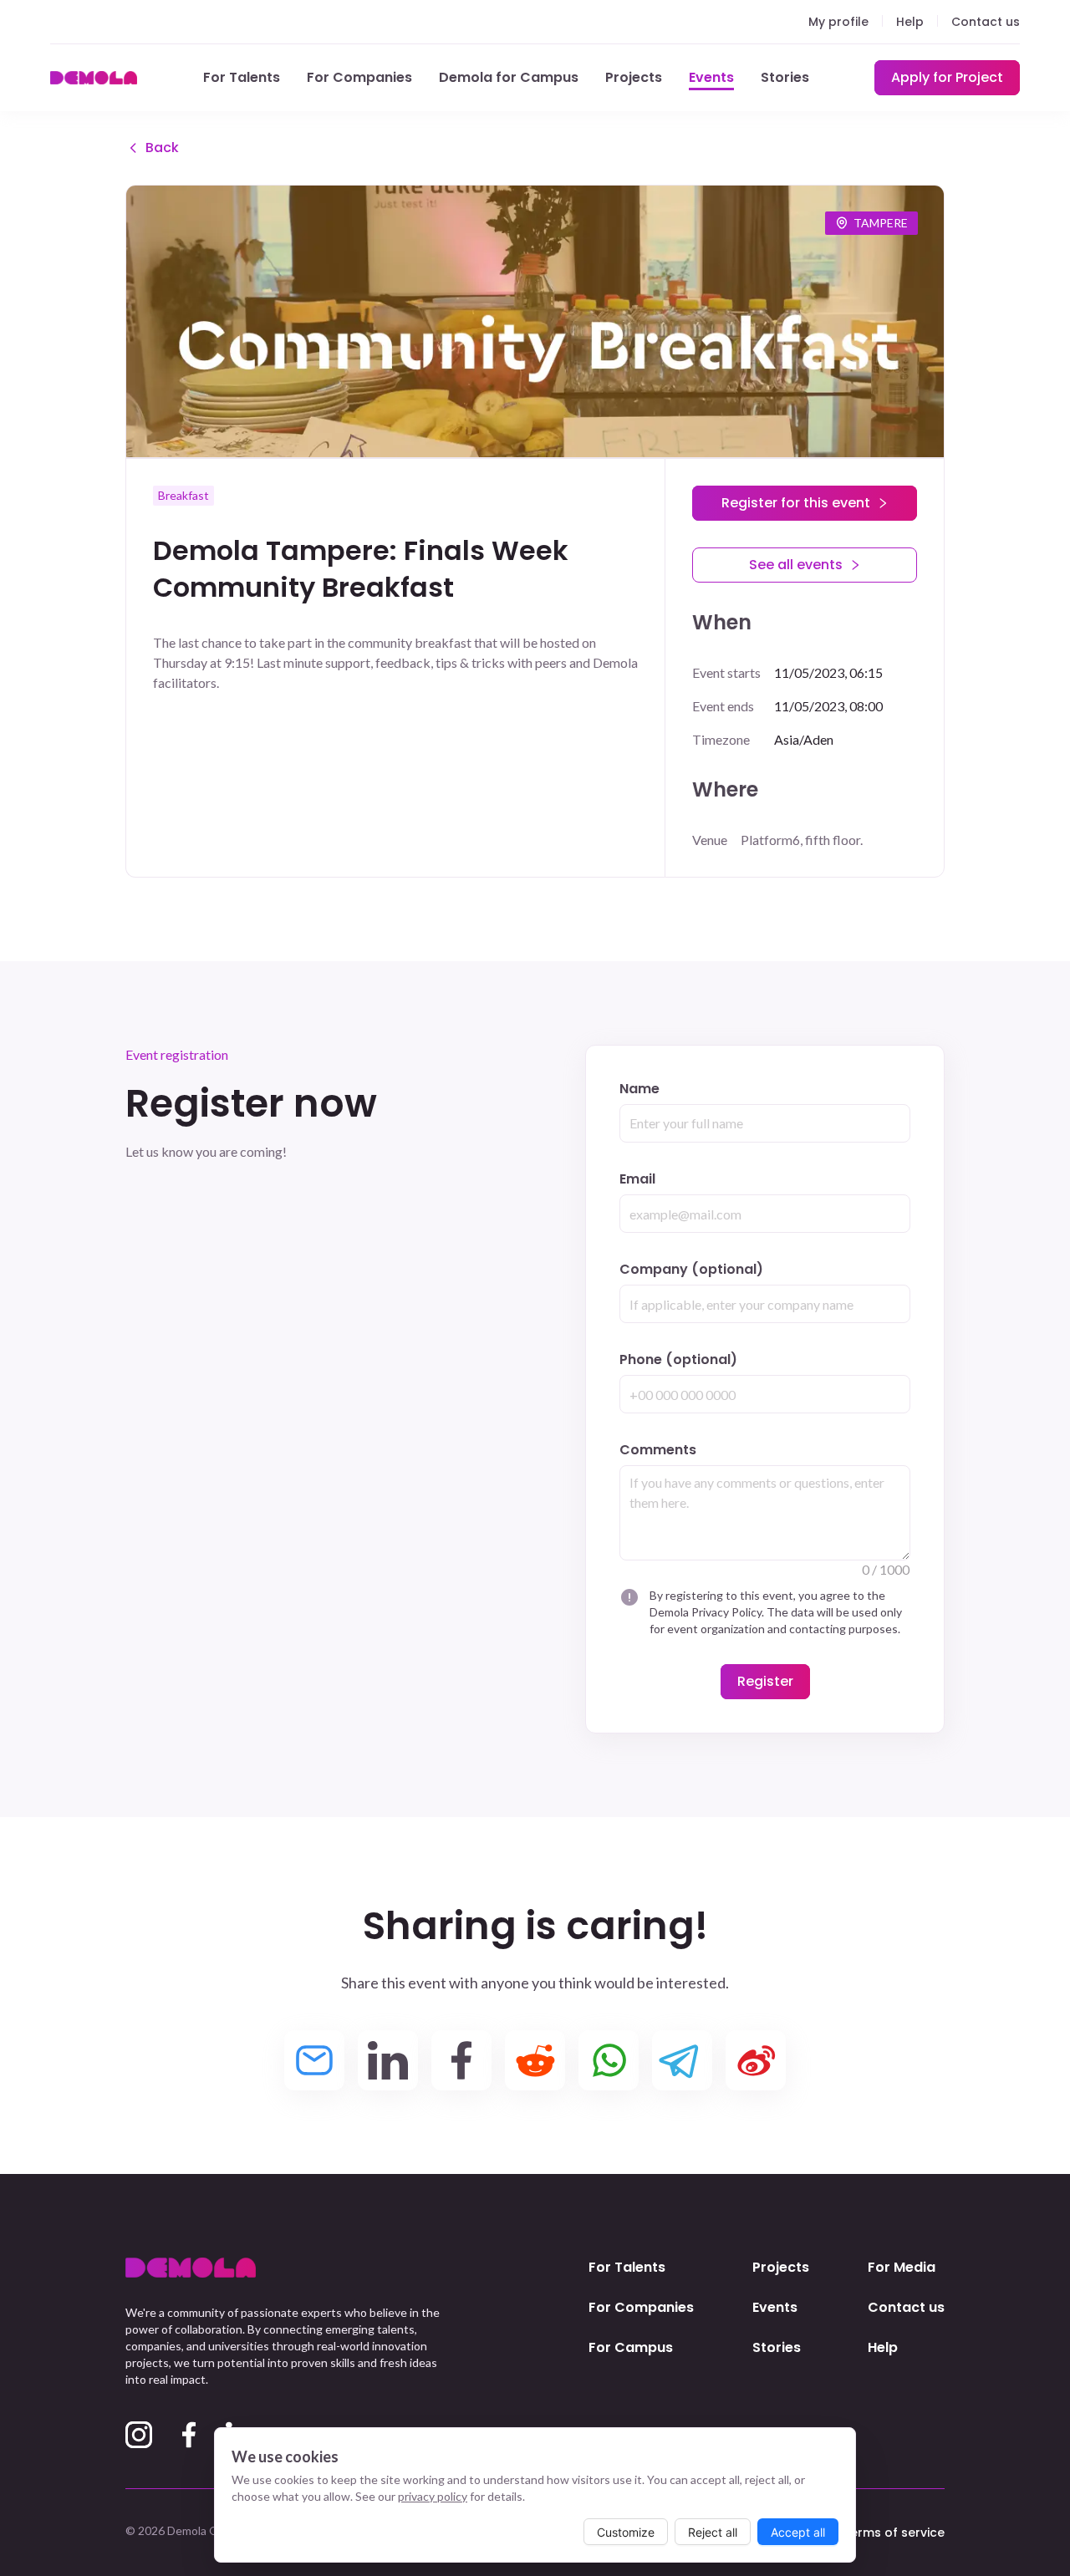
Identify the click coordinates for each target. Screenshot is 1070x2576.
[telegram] (682, 2060)
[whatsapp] (609, 2060)
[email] (314, 2060)
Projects (634, 77)
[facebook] (461, 2060)
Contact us (986, 22)
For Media (902, 2267)
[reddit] (535, 2060)
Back (162, 148)
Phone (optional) (678, 1359)
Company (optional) (691, 1269)
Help (910, 22)
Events (711, 77)
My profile (838, 22)
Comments (658, 1450)
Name (639, 1089)
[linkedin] (388, 2060)
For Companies (359, 77)
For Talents (242, 77)
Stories (785, 77)
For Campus (631, 2347)
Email (637, 1179)
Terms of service (894, 2533)
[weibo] (756, 2060)
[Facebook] (189, 2435)
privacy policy (433, 2496)
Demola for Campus (509, 77)
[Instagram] (139, 2435)
